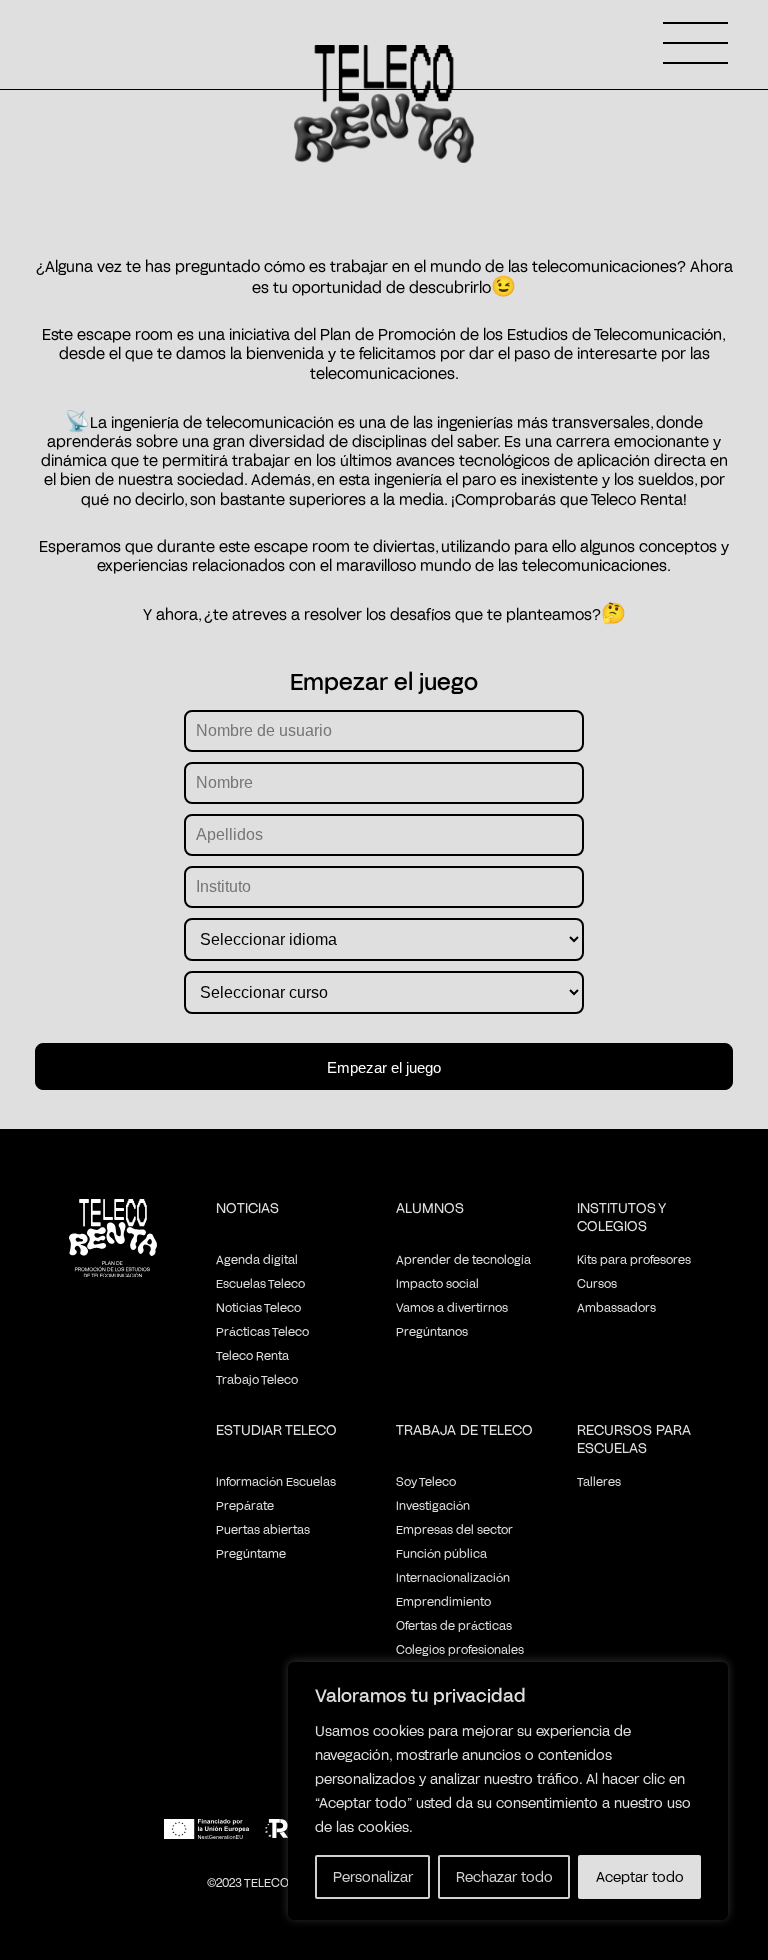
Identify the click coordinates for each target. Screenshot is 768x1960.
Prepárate (245, 1505)
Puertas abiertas (263, 1529)
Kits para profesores (634, 1259)
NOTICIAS (247, 1207)
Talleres (599, 1481)
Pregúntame (251, 1553)
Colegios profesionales (460, 1649)
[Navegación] (695, 43)
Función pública (441, 1553)
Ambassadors (616, 1307)
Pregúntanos (432, 1331)
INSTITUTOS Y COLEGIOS (621, 1216)
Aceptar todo (640, 1876)
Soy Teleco (426, 1481)
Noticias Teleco (258, 1307)
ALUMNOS (430, 1207)
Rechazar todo (504, 1876)
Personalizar (373, 1876)
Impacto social (437, 1283)
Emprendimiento (443, 1601)
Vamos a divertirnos (452, 1307)
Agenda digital (257, 1259)
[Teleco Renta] (113, 1240)
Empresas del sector (454, 1529)
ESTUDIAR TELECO (276, 1429)
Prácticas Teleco (262, 1331)
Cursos (597, 1283)
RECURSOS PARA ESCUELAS (634, 1438)
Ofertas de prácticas (454, 1625)
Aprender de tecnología (463, 1259)
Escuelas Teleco (260, 1283)
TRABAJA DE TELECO (464, 1429)
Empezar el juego (384, 1067)
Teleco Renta (252, 1355)
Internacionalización (453, 1577)
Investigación (433, 1505)
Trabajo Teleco (257, 1379)
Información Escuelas (276, 1481)
